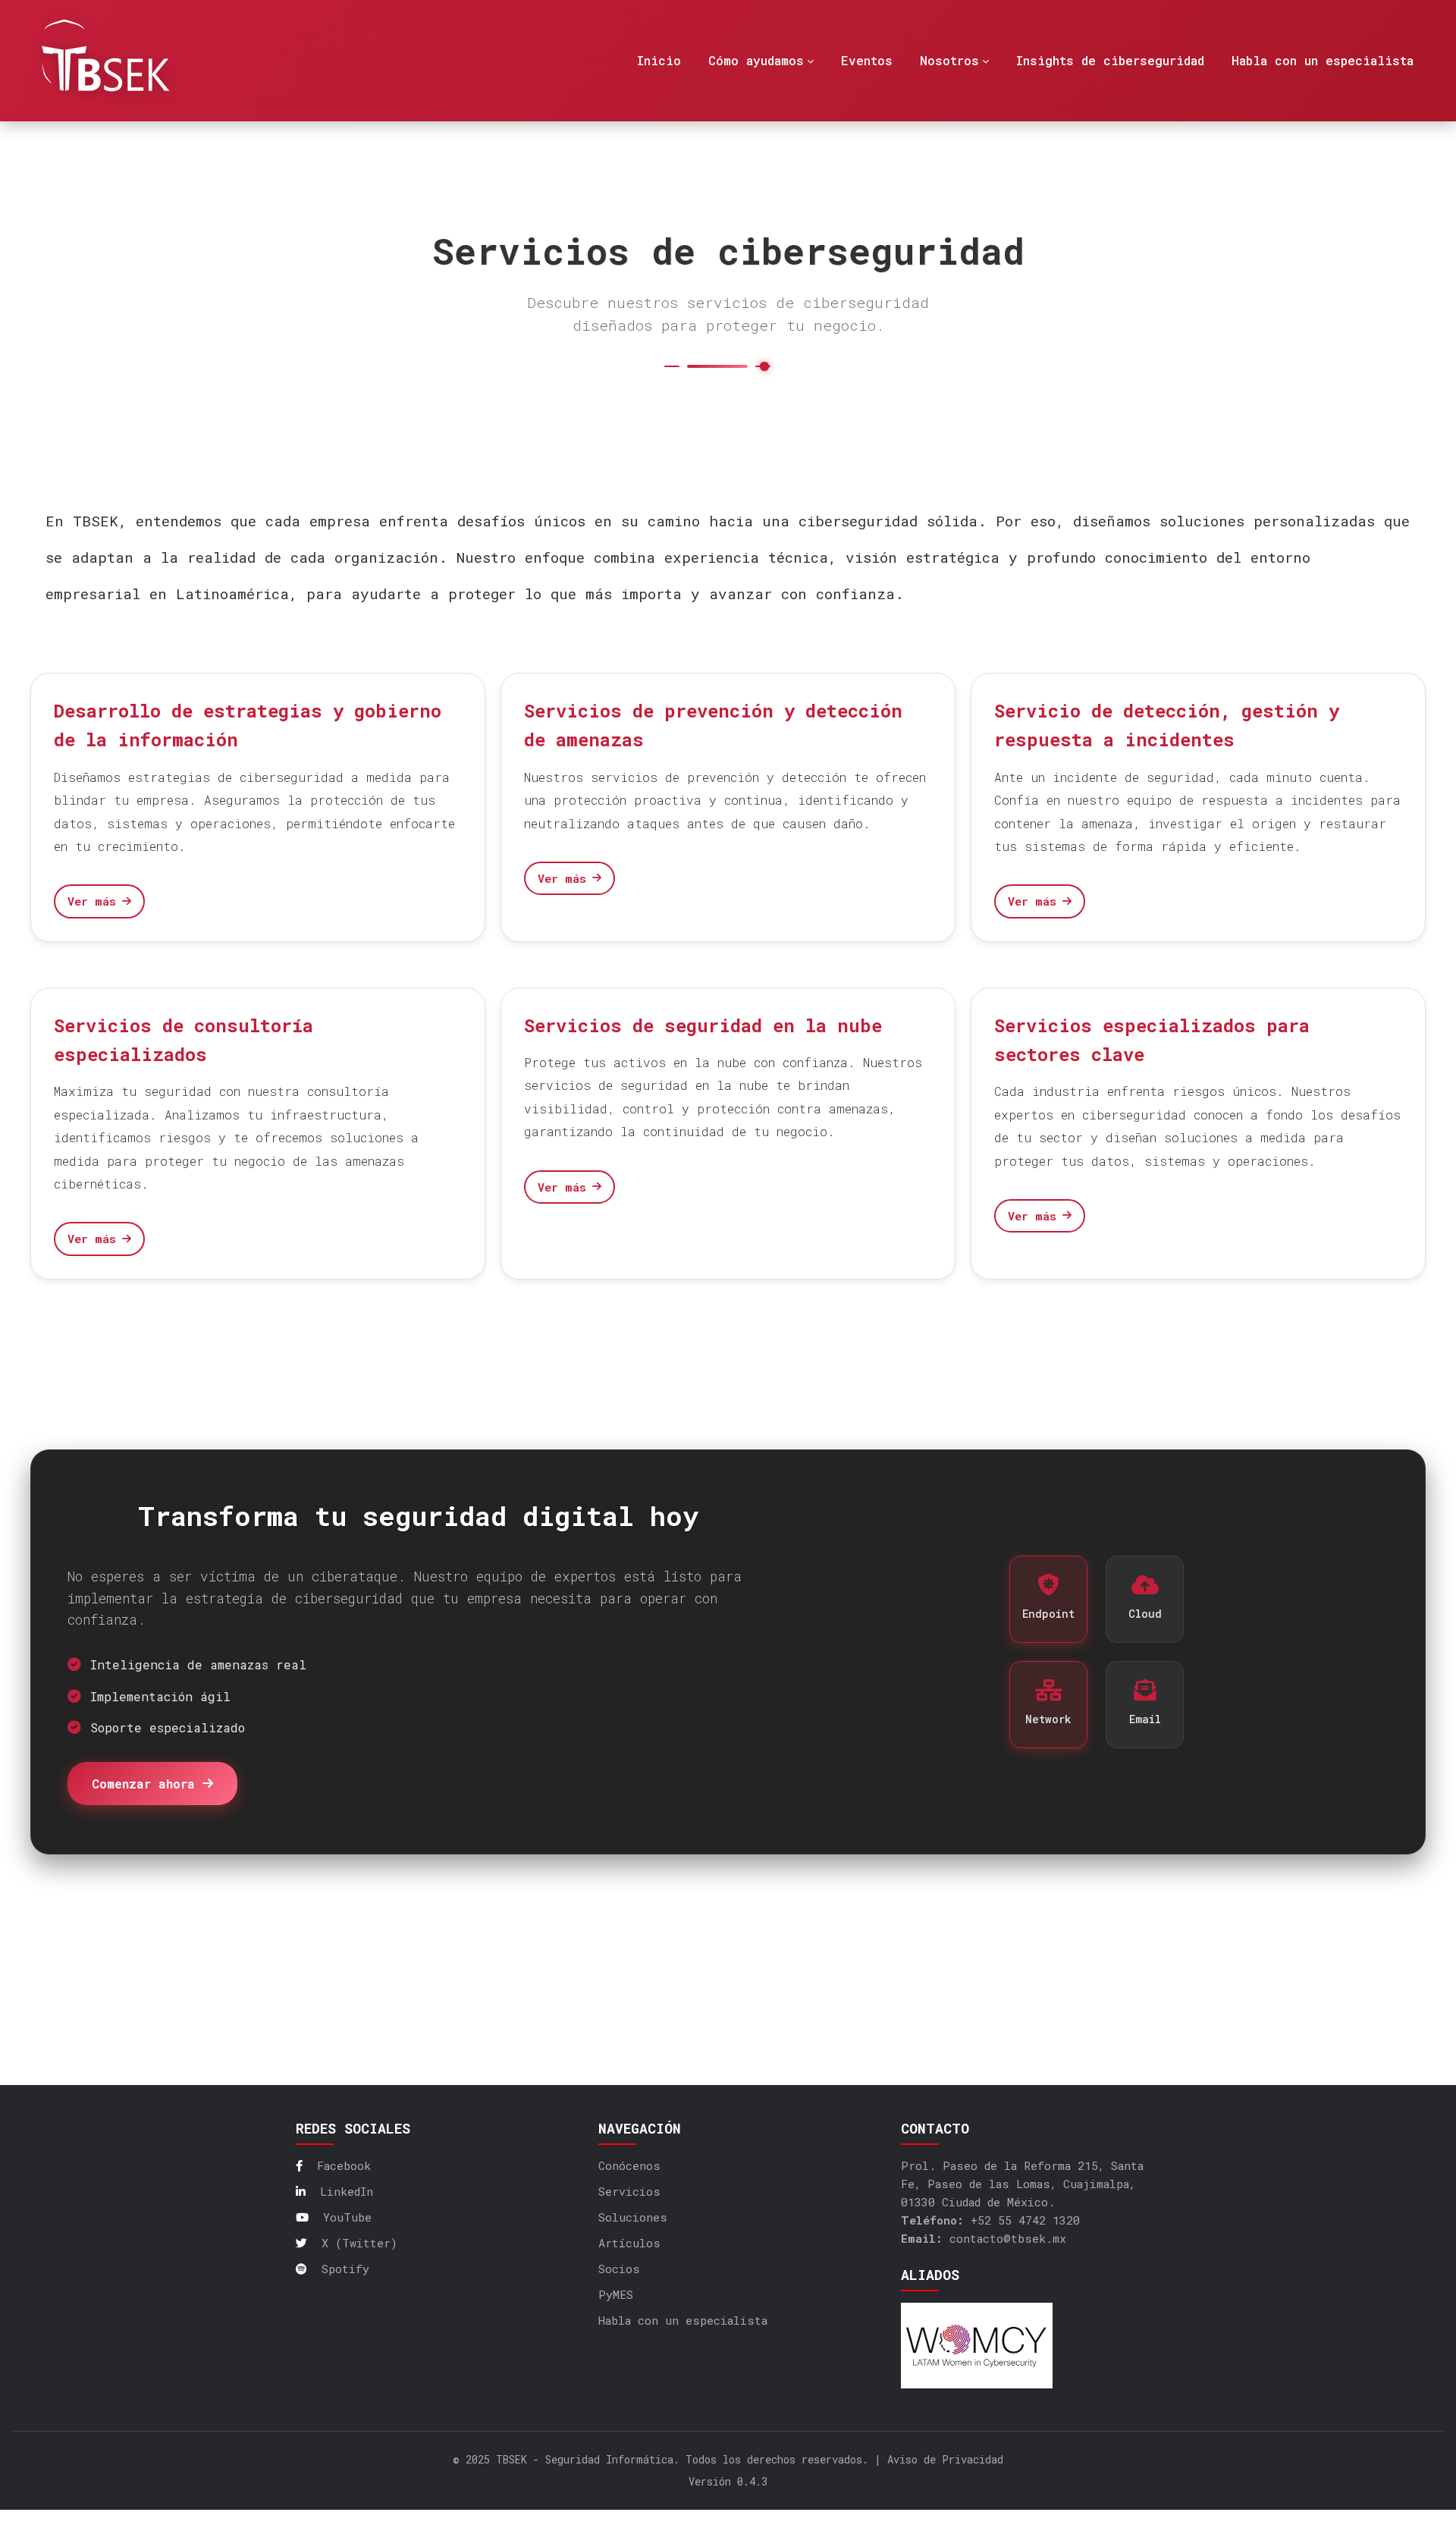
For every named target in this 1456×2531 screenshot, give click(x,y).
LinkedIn (343, 2191)
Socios (619, 2269)
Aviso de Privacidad (945, 2459)
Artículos (629, 2243)
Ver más (92, 901)
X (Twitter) (356, 2243)
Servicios (629, 2191)
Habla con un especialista (683, 2320)
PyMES (616, 2294)
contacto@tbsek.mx (1008, 2238)
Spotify (342, 2269)
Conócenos (629, 2165)
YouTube (344, 2217)
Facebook (340, 2165)
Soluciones (633, 2217)
